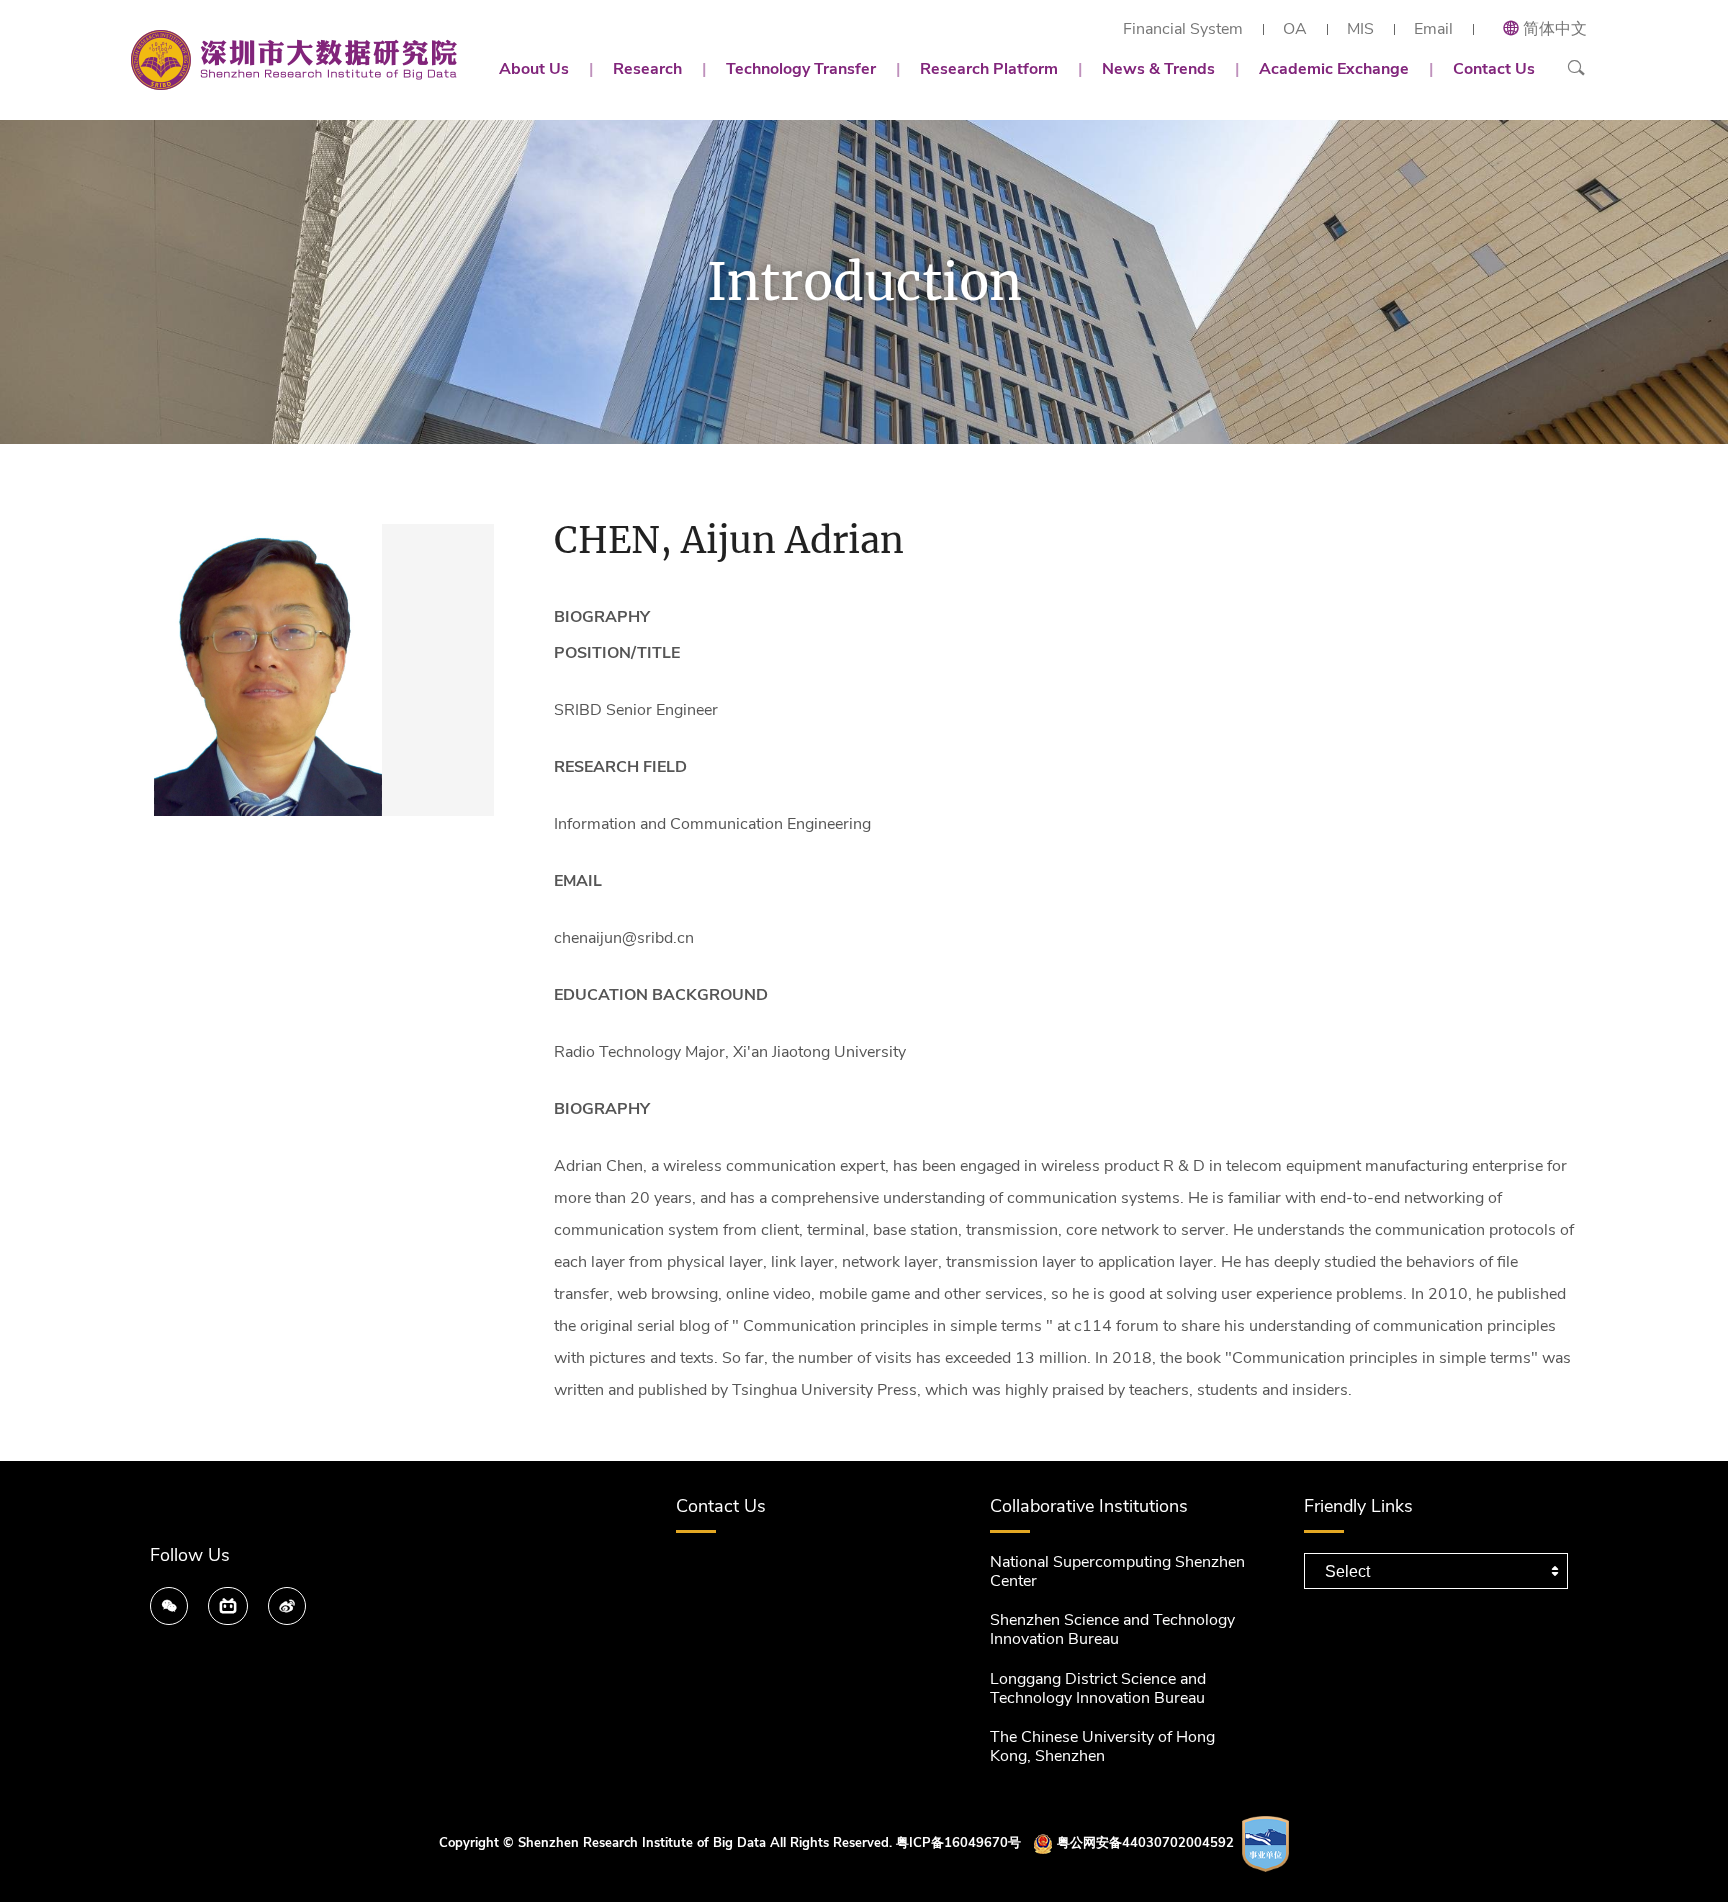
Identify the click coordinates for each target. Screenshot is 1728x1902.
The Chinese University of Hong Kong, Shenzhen (1102, 1746)
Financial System (1183, 29)
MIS (1360, 29)
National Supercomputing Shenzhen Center (1117, 1571)
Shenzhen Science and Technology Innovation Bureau (1112, 1629)
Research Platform (989, 69)
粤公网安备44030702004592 (1145, 1843)
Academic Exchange (1334, 69)
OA (1295, 29)
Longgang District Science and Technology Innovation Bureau (1098, 1688)
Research (647, 69)
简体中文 (1555, 29)
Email (1433, 29)
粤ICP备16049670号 (958, 1843)
